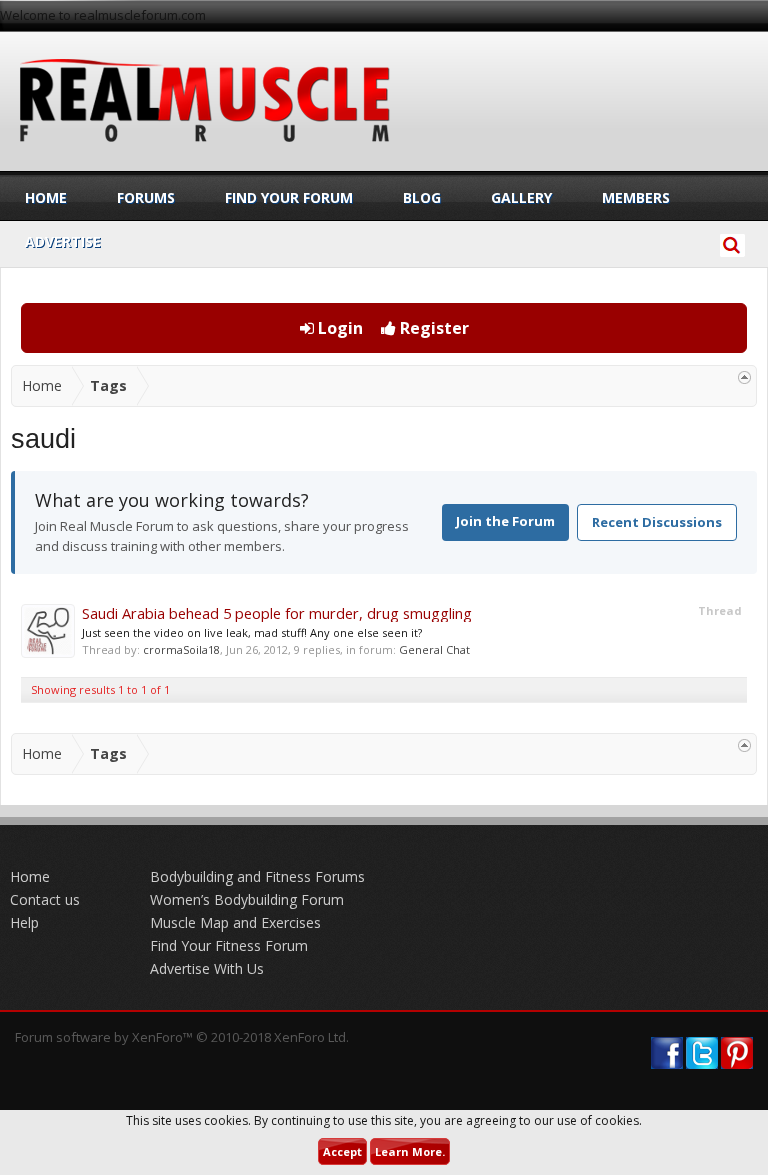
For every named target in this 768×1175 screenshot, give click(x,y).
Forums (146, 197)
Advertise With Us (207, 968)
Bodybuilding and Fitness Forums (257, 876)
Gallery (521, 197)
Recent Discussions (657, 522)
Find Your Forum (289, 197)
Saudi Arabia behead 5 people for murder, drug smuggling (277, 613)
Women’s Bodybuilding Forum (247, 899)
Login (338, 328)
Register (432, 328)
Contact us (45, 899)
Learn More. (410, 1151)
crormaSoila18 (181, 649)
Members (636, 197)
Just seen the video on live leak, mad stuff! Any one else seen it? (252, 632)
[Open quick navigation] (744, 377)
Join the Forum (505, 521)
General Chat (434, 649)
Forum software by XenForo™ (182, 1037)
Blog (422, 197)
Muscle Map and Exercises (235, 922)
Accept (342, 1151)
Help (24, 922)
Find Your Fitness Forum (229, 945)
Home (46, 197)
